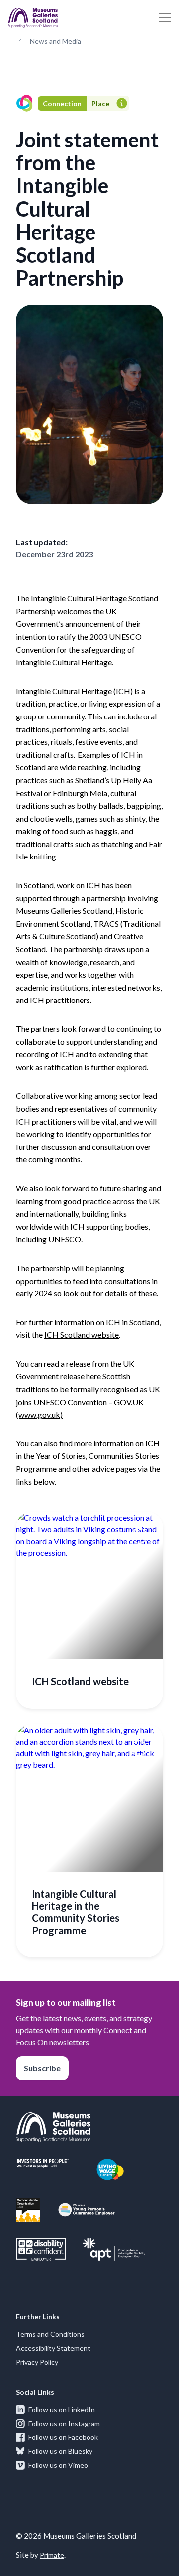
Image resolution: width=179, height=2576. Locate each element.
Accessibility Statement (53, 2348)
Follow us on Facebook (63, 2437)
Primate (52, 2555)
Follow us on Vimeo (58, 2465)
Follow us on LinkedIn (62, 2409)
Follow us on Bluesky (60, 2451)
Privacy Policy (37, 2362)
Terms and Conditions (50, 2334)
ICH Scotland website (82, 1335)
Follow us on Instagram (64, 2423)
